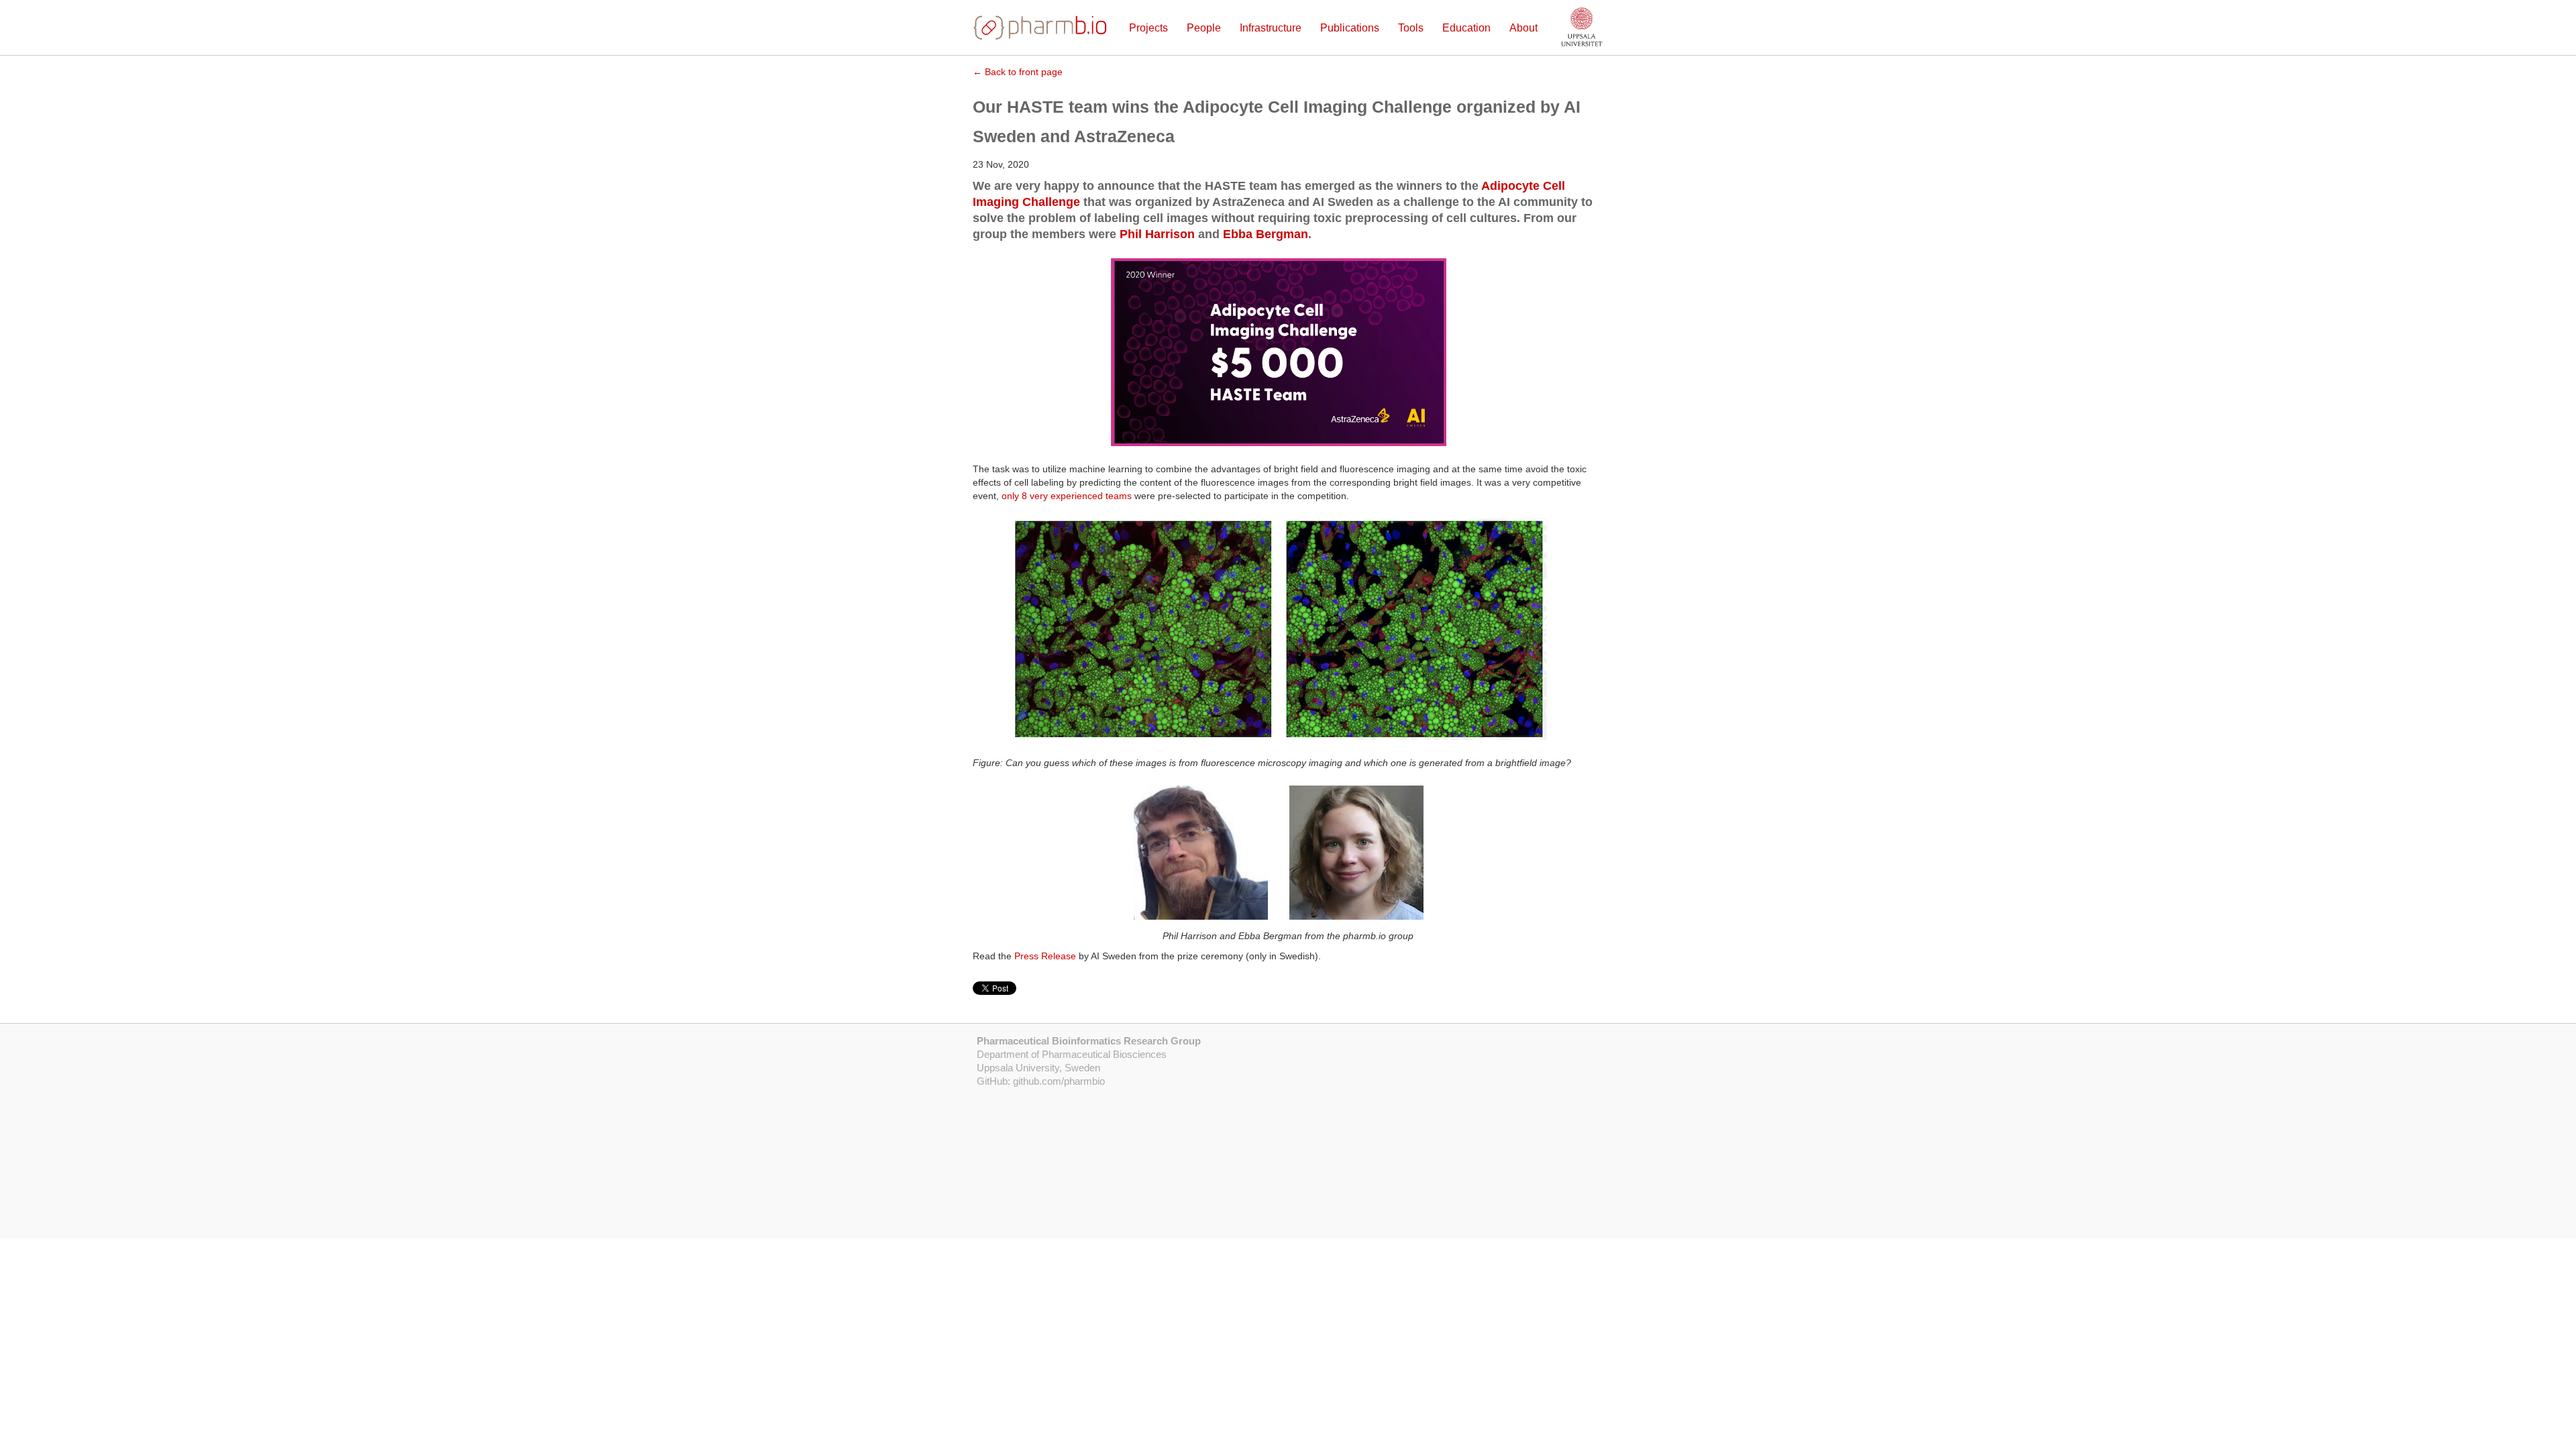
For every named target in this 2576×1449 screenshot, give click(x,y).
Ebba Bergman (1266, 234)
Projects (1148, 28)
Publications (1350, 28)
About (1523, 28)
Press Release (1045, 956)
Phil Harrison (1157, 234)
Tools (1411, 28)
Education (1466, 28)
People (1204, 28)
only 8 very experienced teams (1067, 496)
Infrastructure (1271, 28)
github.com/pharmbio (1059, 1081)
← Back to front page (1018, 72)
